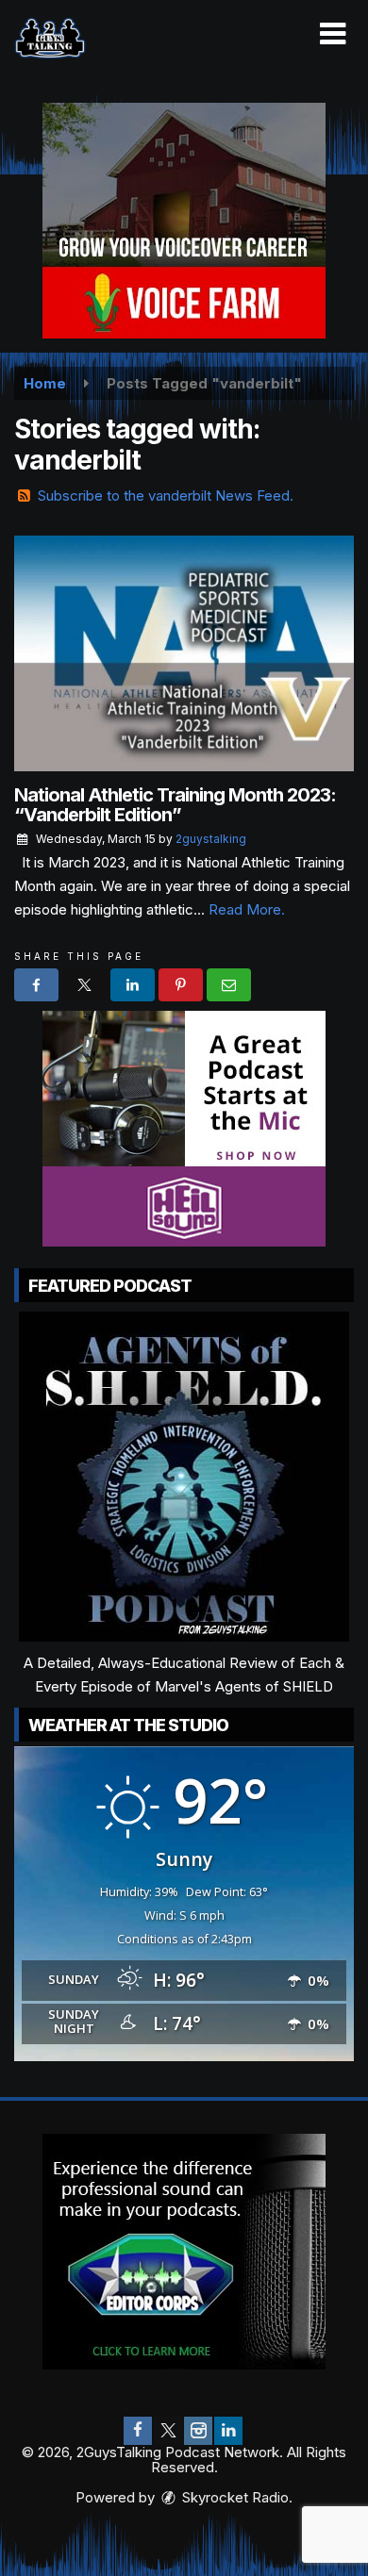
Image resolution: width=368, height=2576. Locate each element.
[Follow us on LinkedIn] (228, 2431)
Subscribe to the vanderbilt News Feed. (166, 495)
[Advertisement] (184, 221)
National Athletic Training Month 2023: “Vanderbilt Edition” (175, 805)
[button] (333, 34)
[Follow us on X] (168, 2431)
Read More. (247, 909)
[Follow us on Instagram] (198, 2431)
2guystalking (211, 839)
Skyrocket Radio (234, 2497)
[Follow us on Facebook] (138, 2431)
